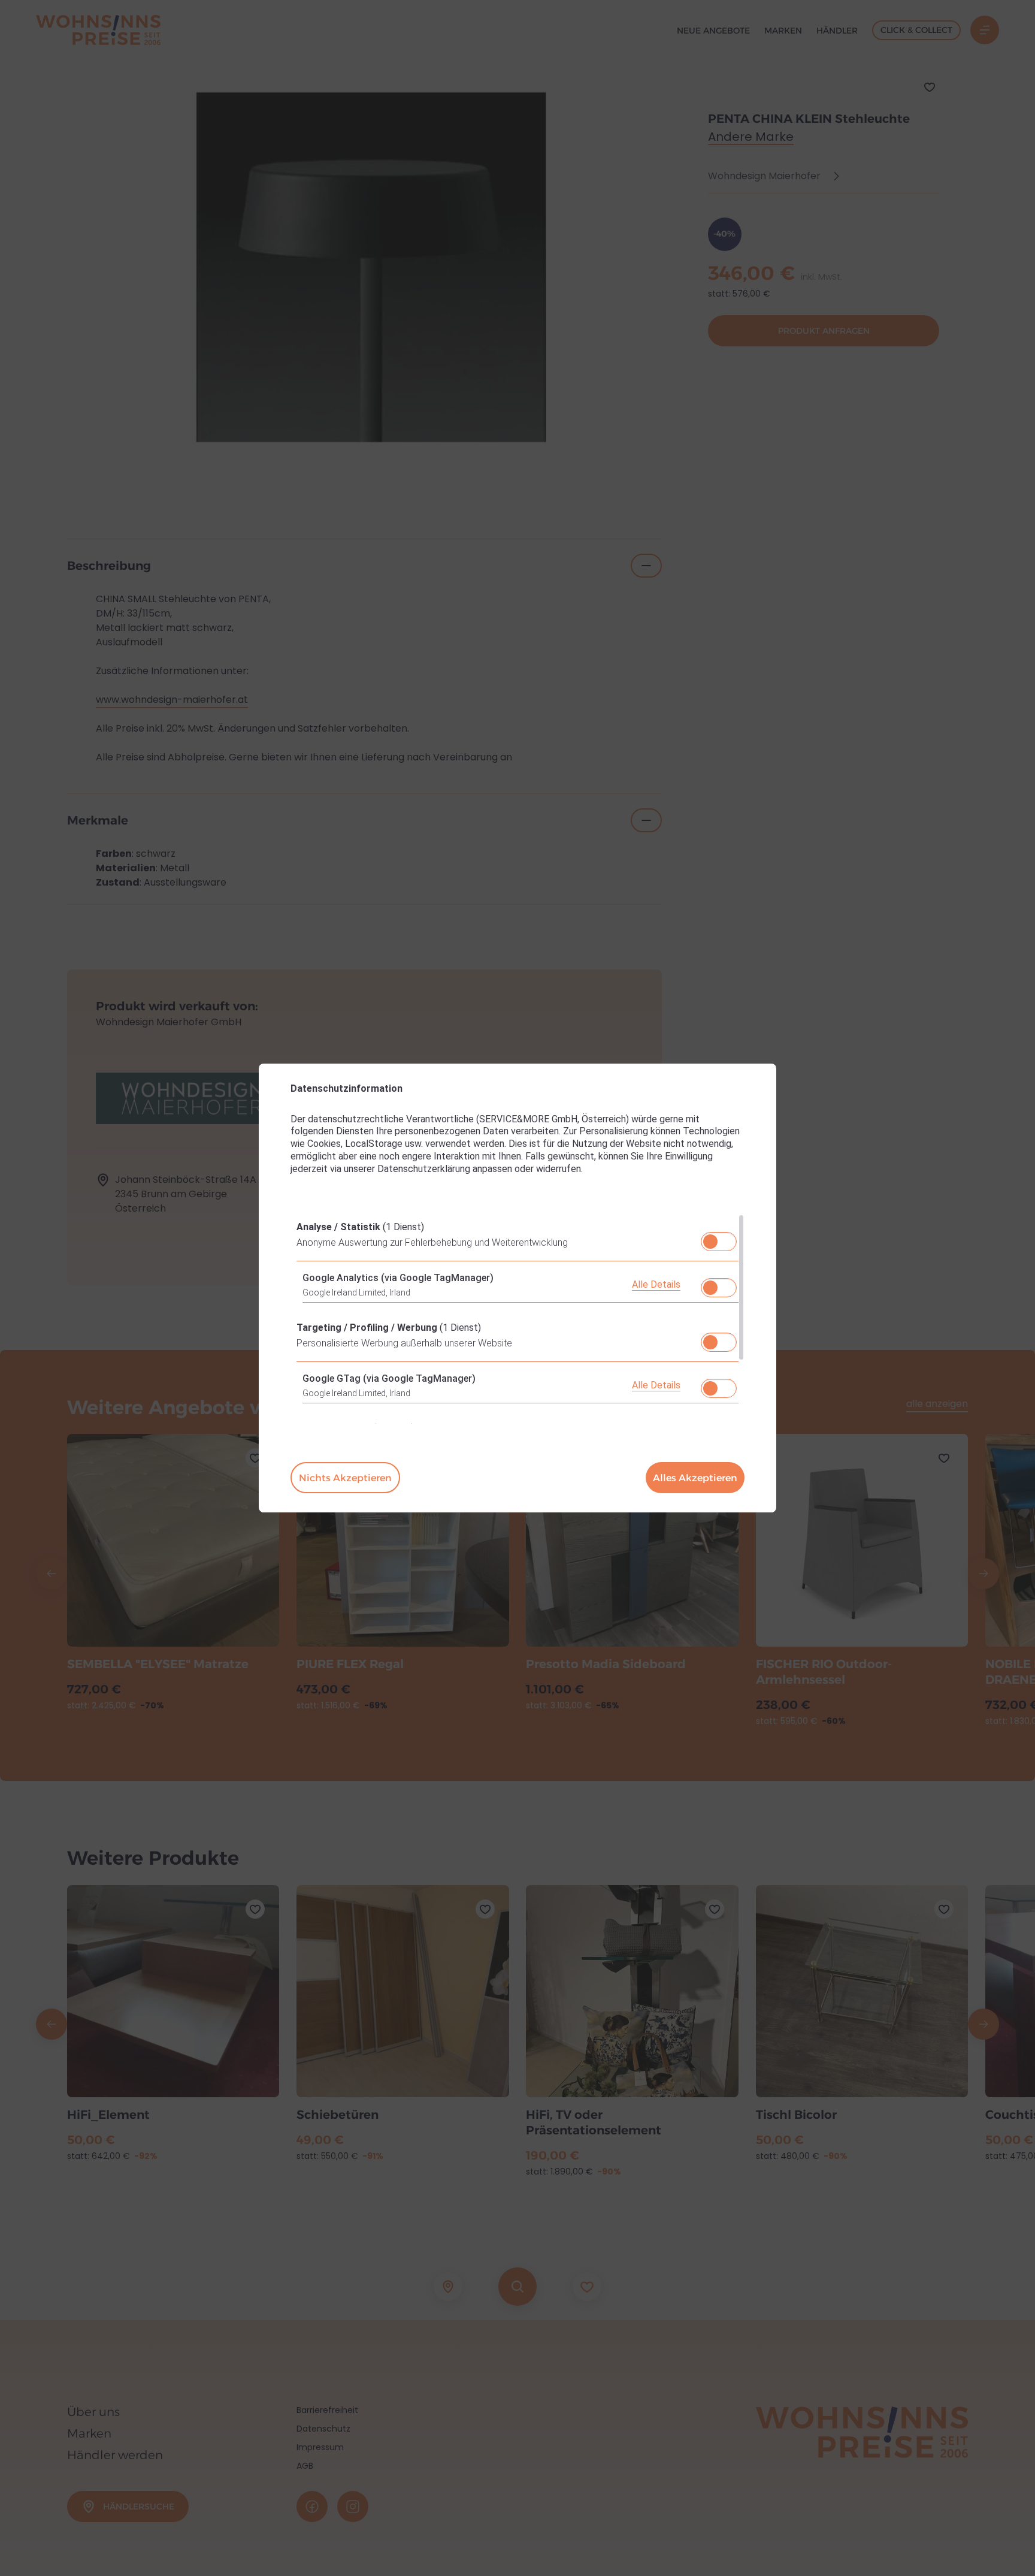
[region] (517, 1319)
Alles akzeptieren (695, 1478)
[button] (710, 1242)
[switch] (719, 1238)
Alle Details (656, 1284)
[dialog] (517, 1288)
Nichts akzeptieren (345, 1478)
